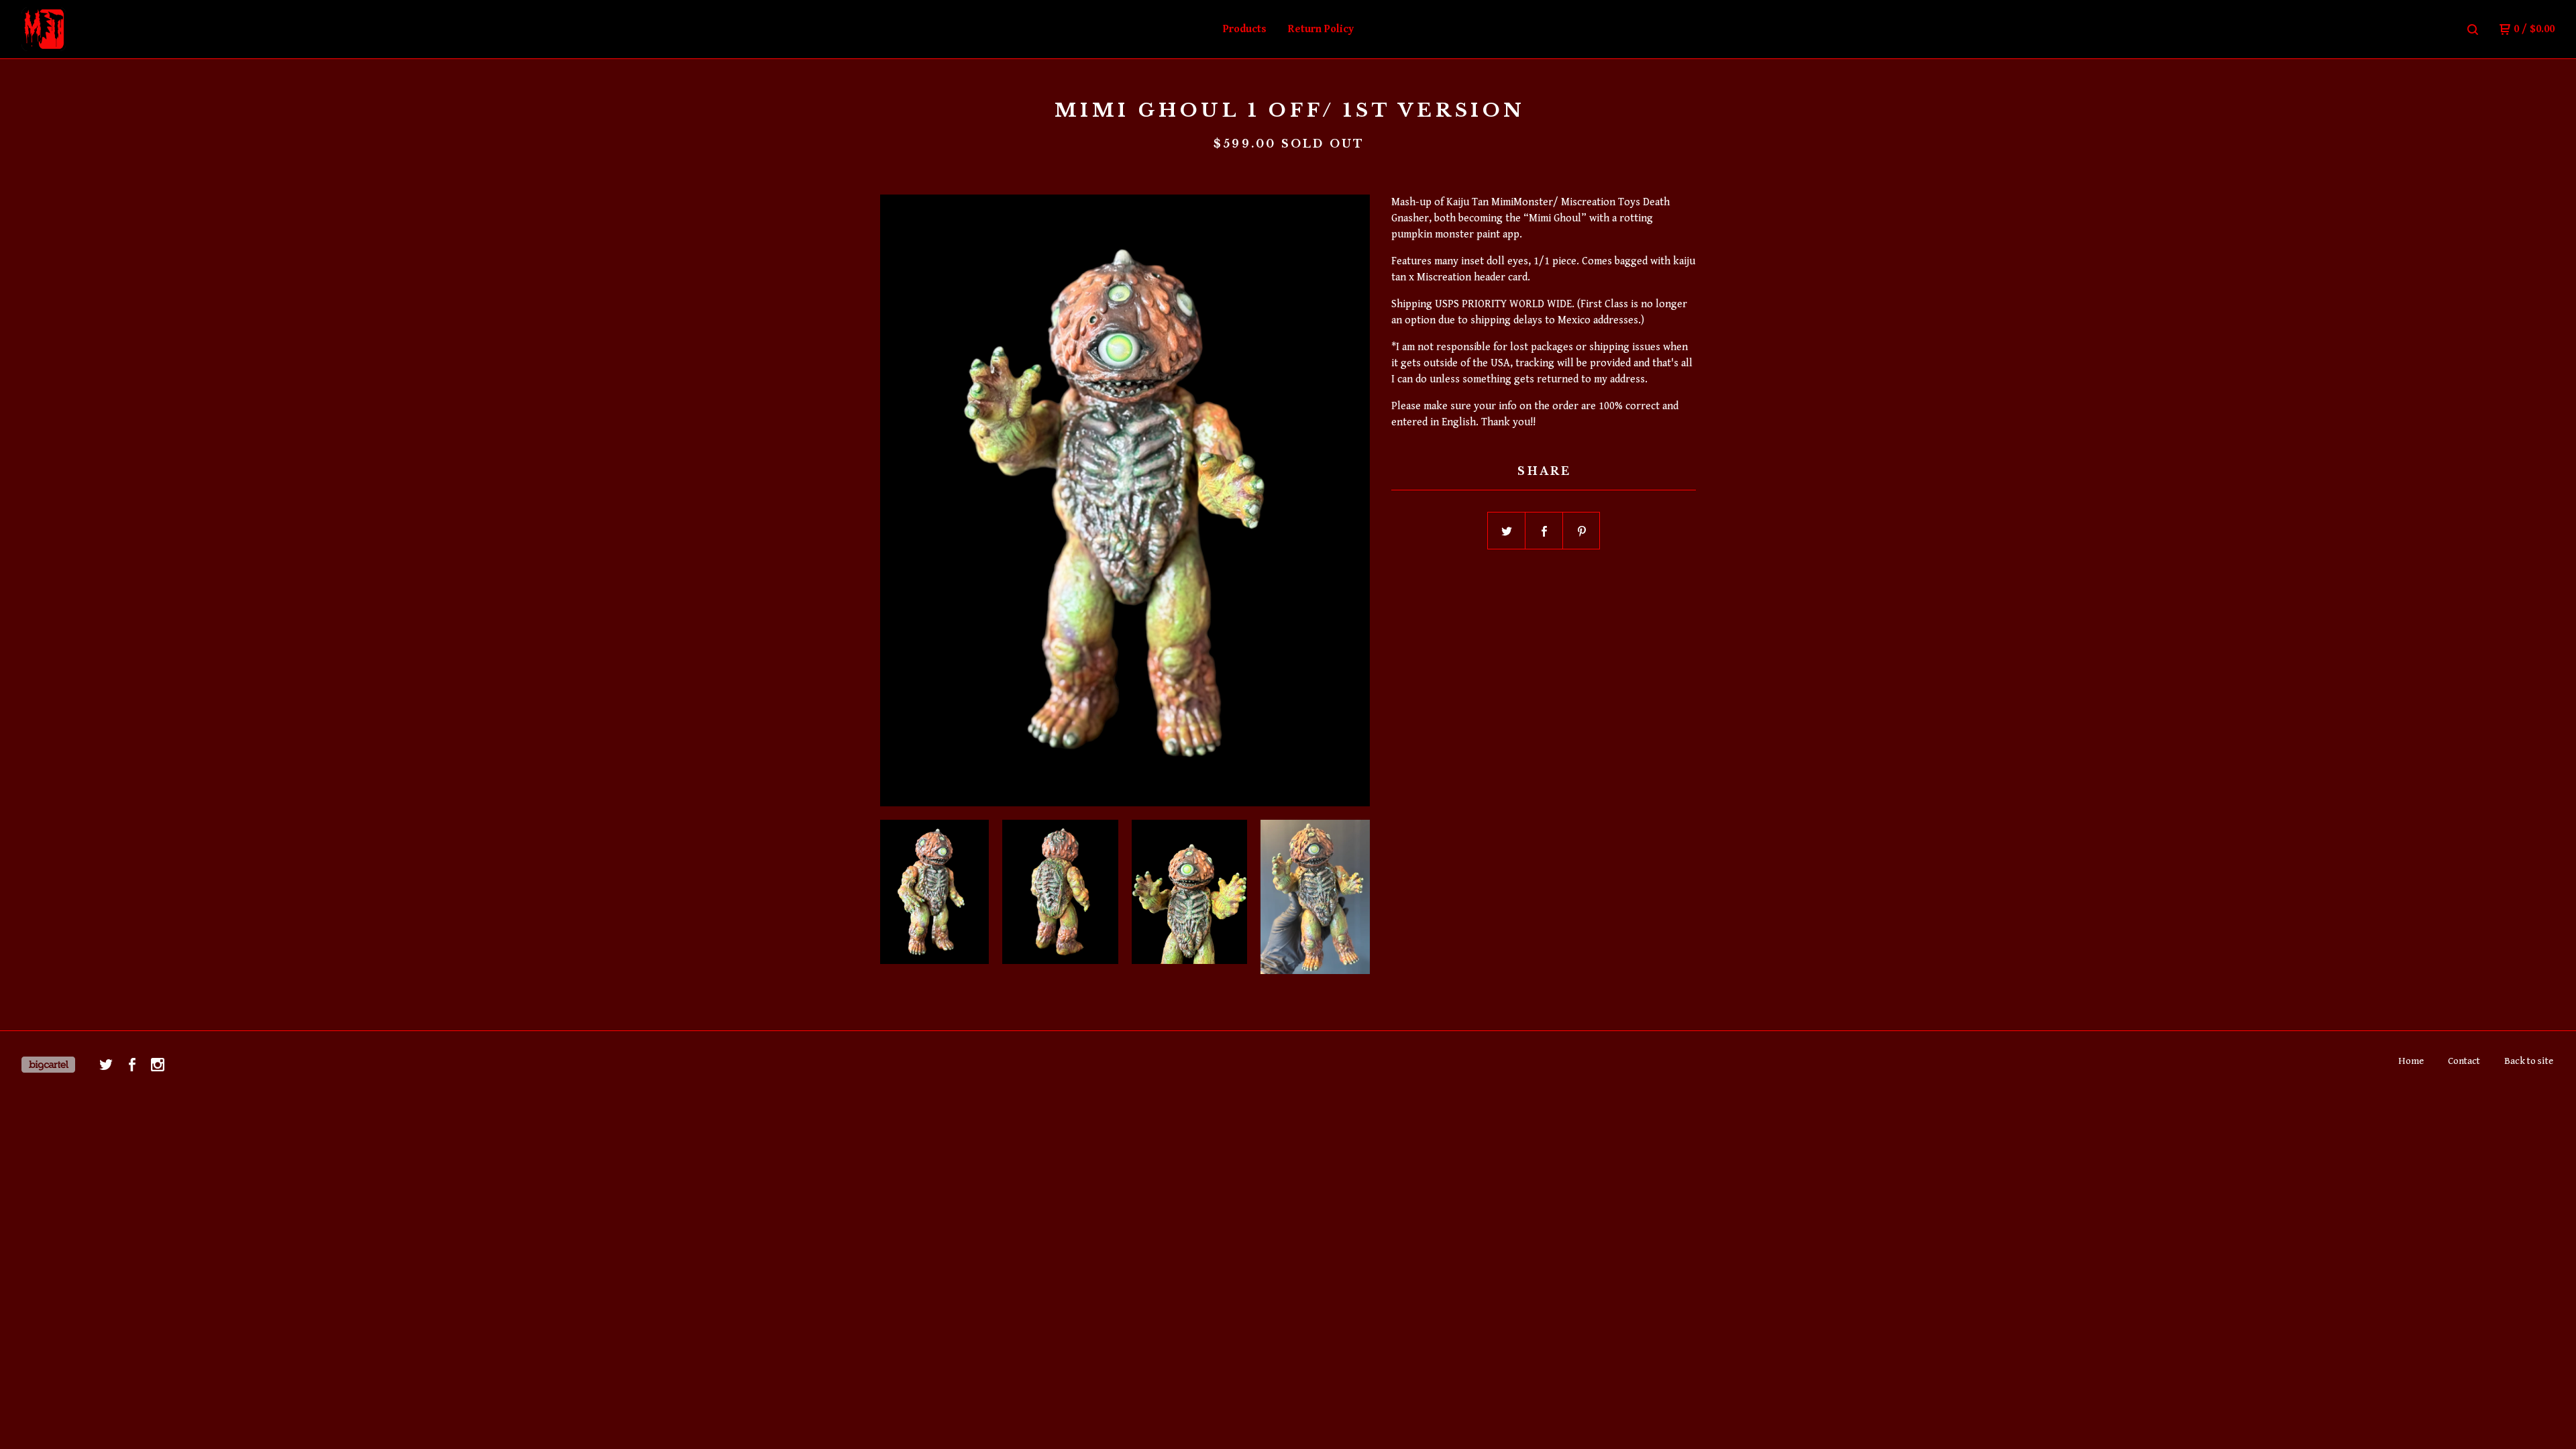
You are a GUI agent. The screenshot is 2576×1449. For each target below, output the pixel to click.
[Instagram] (158, 1065)
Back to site (2529, 1061)
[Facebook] (132, 1065)
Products (1245, 29)
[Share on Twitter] (1507, 531)
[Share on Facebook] (1544, 531)
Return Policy (1321, 29)
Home (2411, 1061)
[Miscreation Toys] (91, 30)
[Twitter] (106, 1065)
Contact (2464, 1061)
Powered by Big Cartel (48, 1065)
